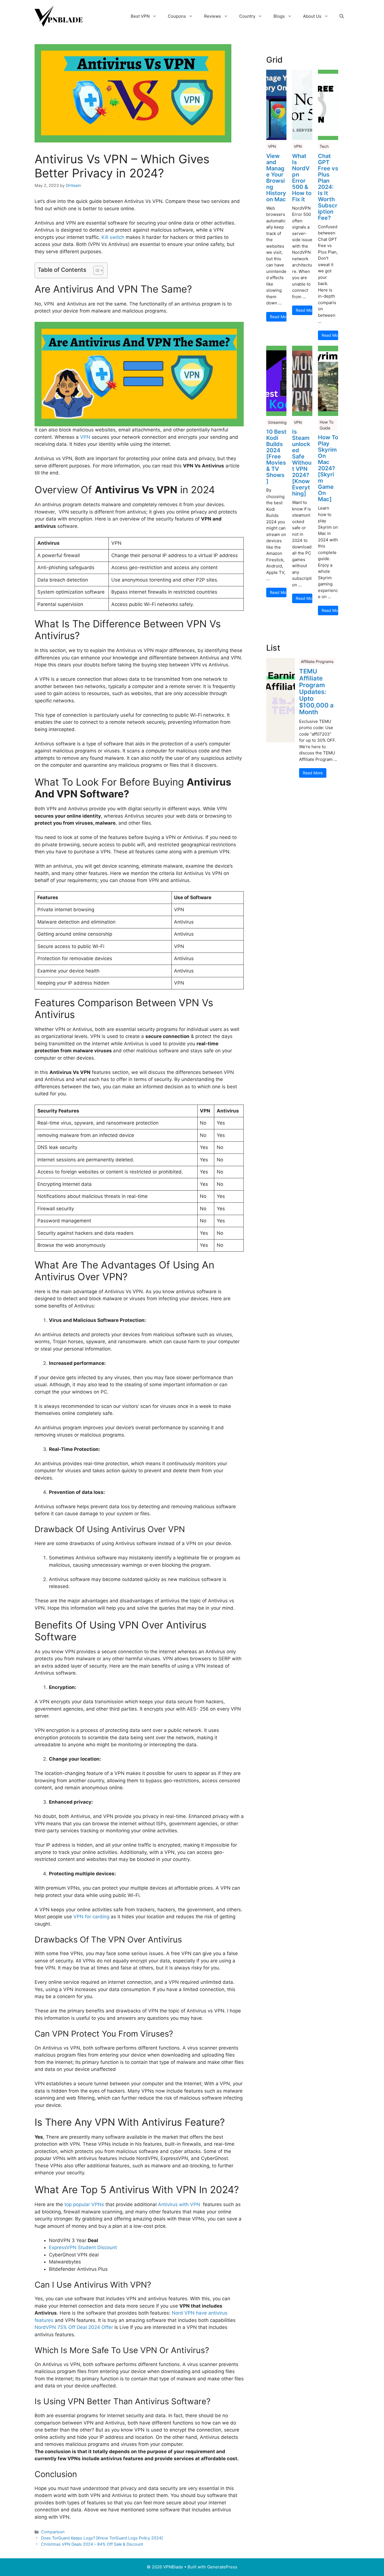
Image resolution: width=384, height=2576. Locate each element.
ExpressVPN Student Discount (83, 2247)
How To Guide (327, 425)
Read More (278, 317)
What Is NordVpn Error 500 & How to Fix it (302, 178)
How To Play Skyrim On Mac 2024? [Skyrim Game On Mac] (328, 468)
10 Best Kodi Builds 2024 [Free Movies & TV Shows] (276, 456)
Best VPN (140, 16)
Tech (324, 146)
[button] (342, 16)
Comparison (53, 2532)
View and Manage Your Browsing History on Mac (276, 178)
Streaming (277, 422)
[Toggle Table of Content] (95, 270)
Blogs (279, 16)
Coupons (177, 16)
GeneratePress (222, 2567)
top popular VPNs (84, 2204)
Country (247, 16)
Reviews (213, 16)
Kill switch (113, 237)
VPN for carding (91, 1917)
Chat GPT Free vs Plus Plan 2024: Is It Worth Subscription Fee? (328, 187)
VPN (85, 437)
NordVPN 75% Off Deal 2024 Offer (74, 2327)
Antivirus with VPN (179, 2204)
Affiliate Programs (317, 661)
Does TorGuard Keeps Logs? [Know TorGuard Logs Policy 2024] (102, 2538)
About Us (312, 16)
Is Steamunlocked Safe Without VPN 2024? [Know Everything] (302, 463)
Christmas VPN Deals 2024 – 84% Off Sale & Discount (92, 2544)
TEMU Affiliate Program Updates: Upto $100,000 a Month (316, 692)
